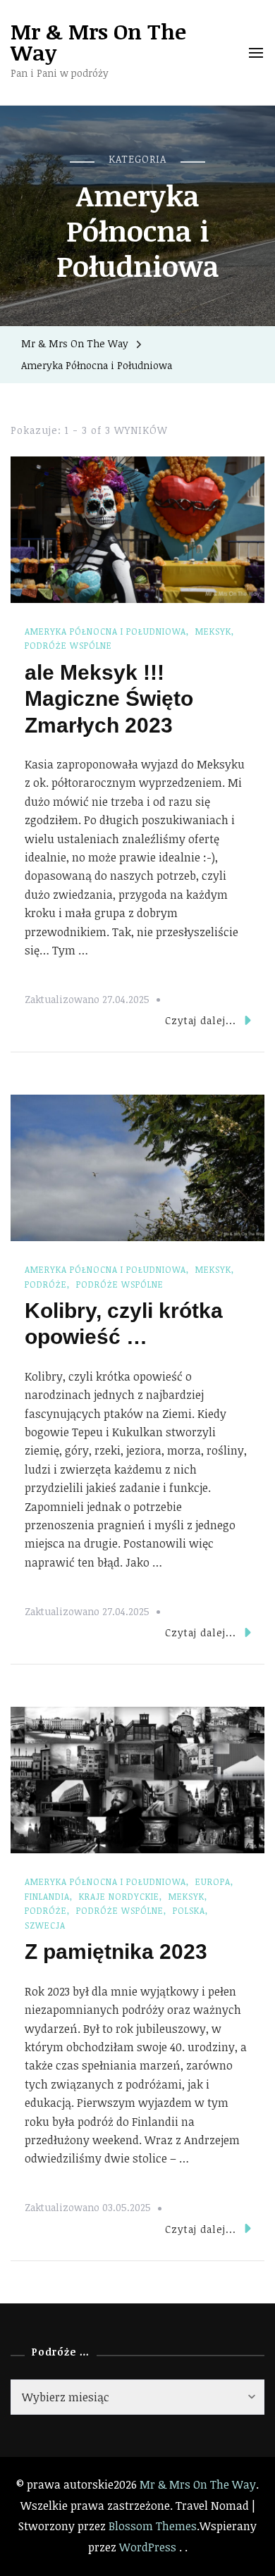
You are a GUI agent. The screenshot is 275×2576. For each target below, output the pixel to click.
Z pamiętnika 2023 (116, 1952)
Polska (189, 1910)
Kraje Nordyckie (119, 1896)
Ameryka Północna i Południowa (105, 631)
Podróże (46, 1284)
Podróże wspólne (68, 645)
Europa (213, 1881)
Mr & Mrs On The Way (98, 42)
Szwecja (45, 1925)
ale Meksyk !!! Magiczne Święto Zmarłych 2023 (109, 699)
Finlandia (47, 1896)
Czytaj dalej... (201, 1020)
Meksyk (213, 631)
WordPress (148, 2547)
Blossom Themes (153, 2526)
